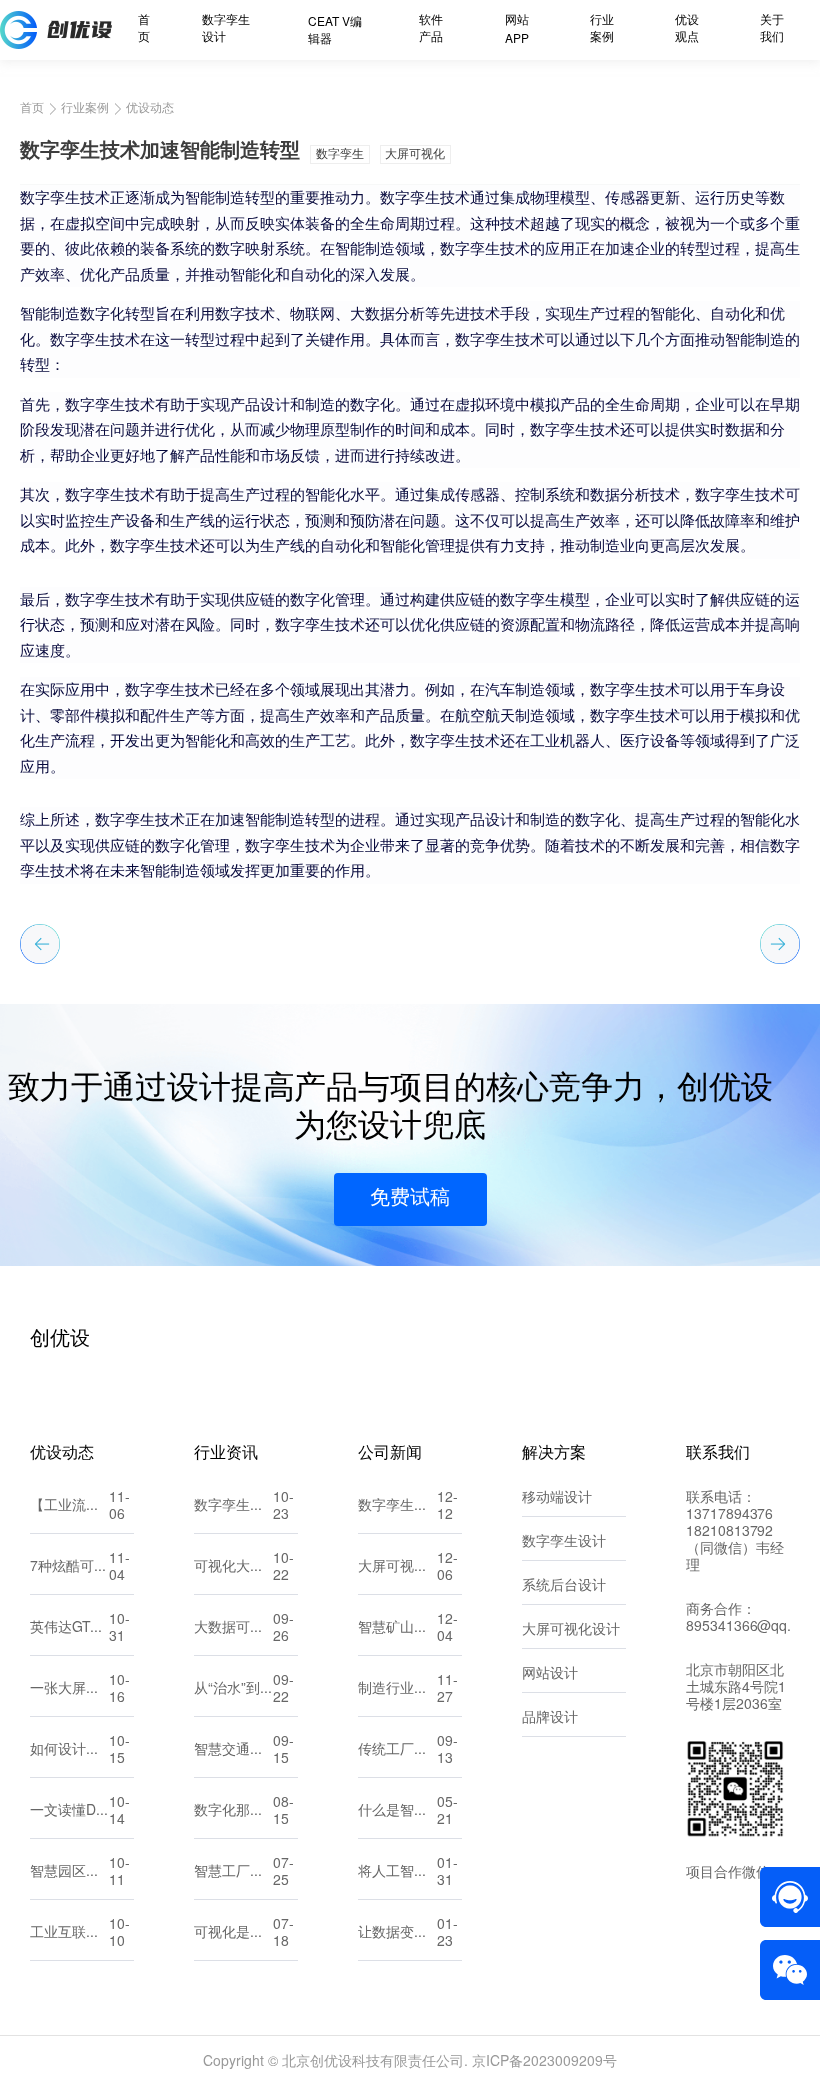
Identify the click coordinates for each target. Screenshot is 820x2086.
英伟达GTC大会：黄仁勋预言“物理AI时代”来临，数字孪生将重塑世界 (69, 1628)
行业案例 (602, 29)
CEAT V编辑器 (335, 31)
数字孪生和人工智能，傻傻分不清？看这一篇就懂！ (233, 1506)
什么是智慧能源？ (397, 1811)
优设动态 (150, 108)
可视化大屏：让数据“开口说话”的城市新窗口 (233, 1567)
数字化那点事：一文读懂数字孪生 (233, 1811)
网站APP (517, 30)
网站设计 (550, 1674)
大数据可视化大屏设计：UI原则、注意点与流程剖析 (233, 1628)
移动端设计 (557, 1498)
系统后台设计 (564, 1586)
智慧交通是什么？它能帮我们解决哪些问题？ (233, 1750)
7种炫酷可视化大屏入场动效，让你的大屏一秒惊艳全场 (69, 1567)
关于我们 (772, 29)
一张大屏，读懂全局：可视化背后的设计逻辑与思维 (69, 1689)
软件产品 (431, 29)
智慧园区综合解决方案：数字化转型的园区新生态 (69, 1872)
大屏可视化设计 (571, 1630)
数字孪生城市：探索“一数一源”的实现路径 (397, 1506)
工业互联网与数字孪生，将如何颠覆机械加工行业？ (69, 1933)
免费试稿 (410, 1198)
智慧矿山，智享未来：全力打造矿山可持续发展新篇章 (397, 1628)
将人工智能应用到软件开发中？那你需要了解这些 (397, 1872)
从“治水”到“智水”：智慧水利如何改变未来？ (233, 1689)
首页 (144, 29)
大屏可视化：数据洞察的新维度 (397, 1567)
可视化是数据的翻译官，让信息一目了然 (233, 1933)
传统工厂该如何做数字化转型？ (397, 1750)
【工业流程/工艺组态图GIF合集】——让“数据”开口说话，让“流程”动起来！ (69, 1506)
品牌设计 (550, 1718)
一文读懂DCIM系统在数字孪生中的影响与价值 (69, 1811)
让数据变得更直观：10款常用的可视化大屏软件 (397, 1933)
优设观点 (687, 29)
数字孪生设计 (226, 29)
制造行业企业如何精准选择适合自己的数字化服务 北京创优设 (397, 1689)
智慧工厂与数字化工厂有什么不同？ (233, 1872)
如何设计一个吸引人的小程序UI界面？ (69, 1750)
